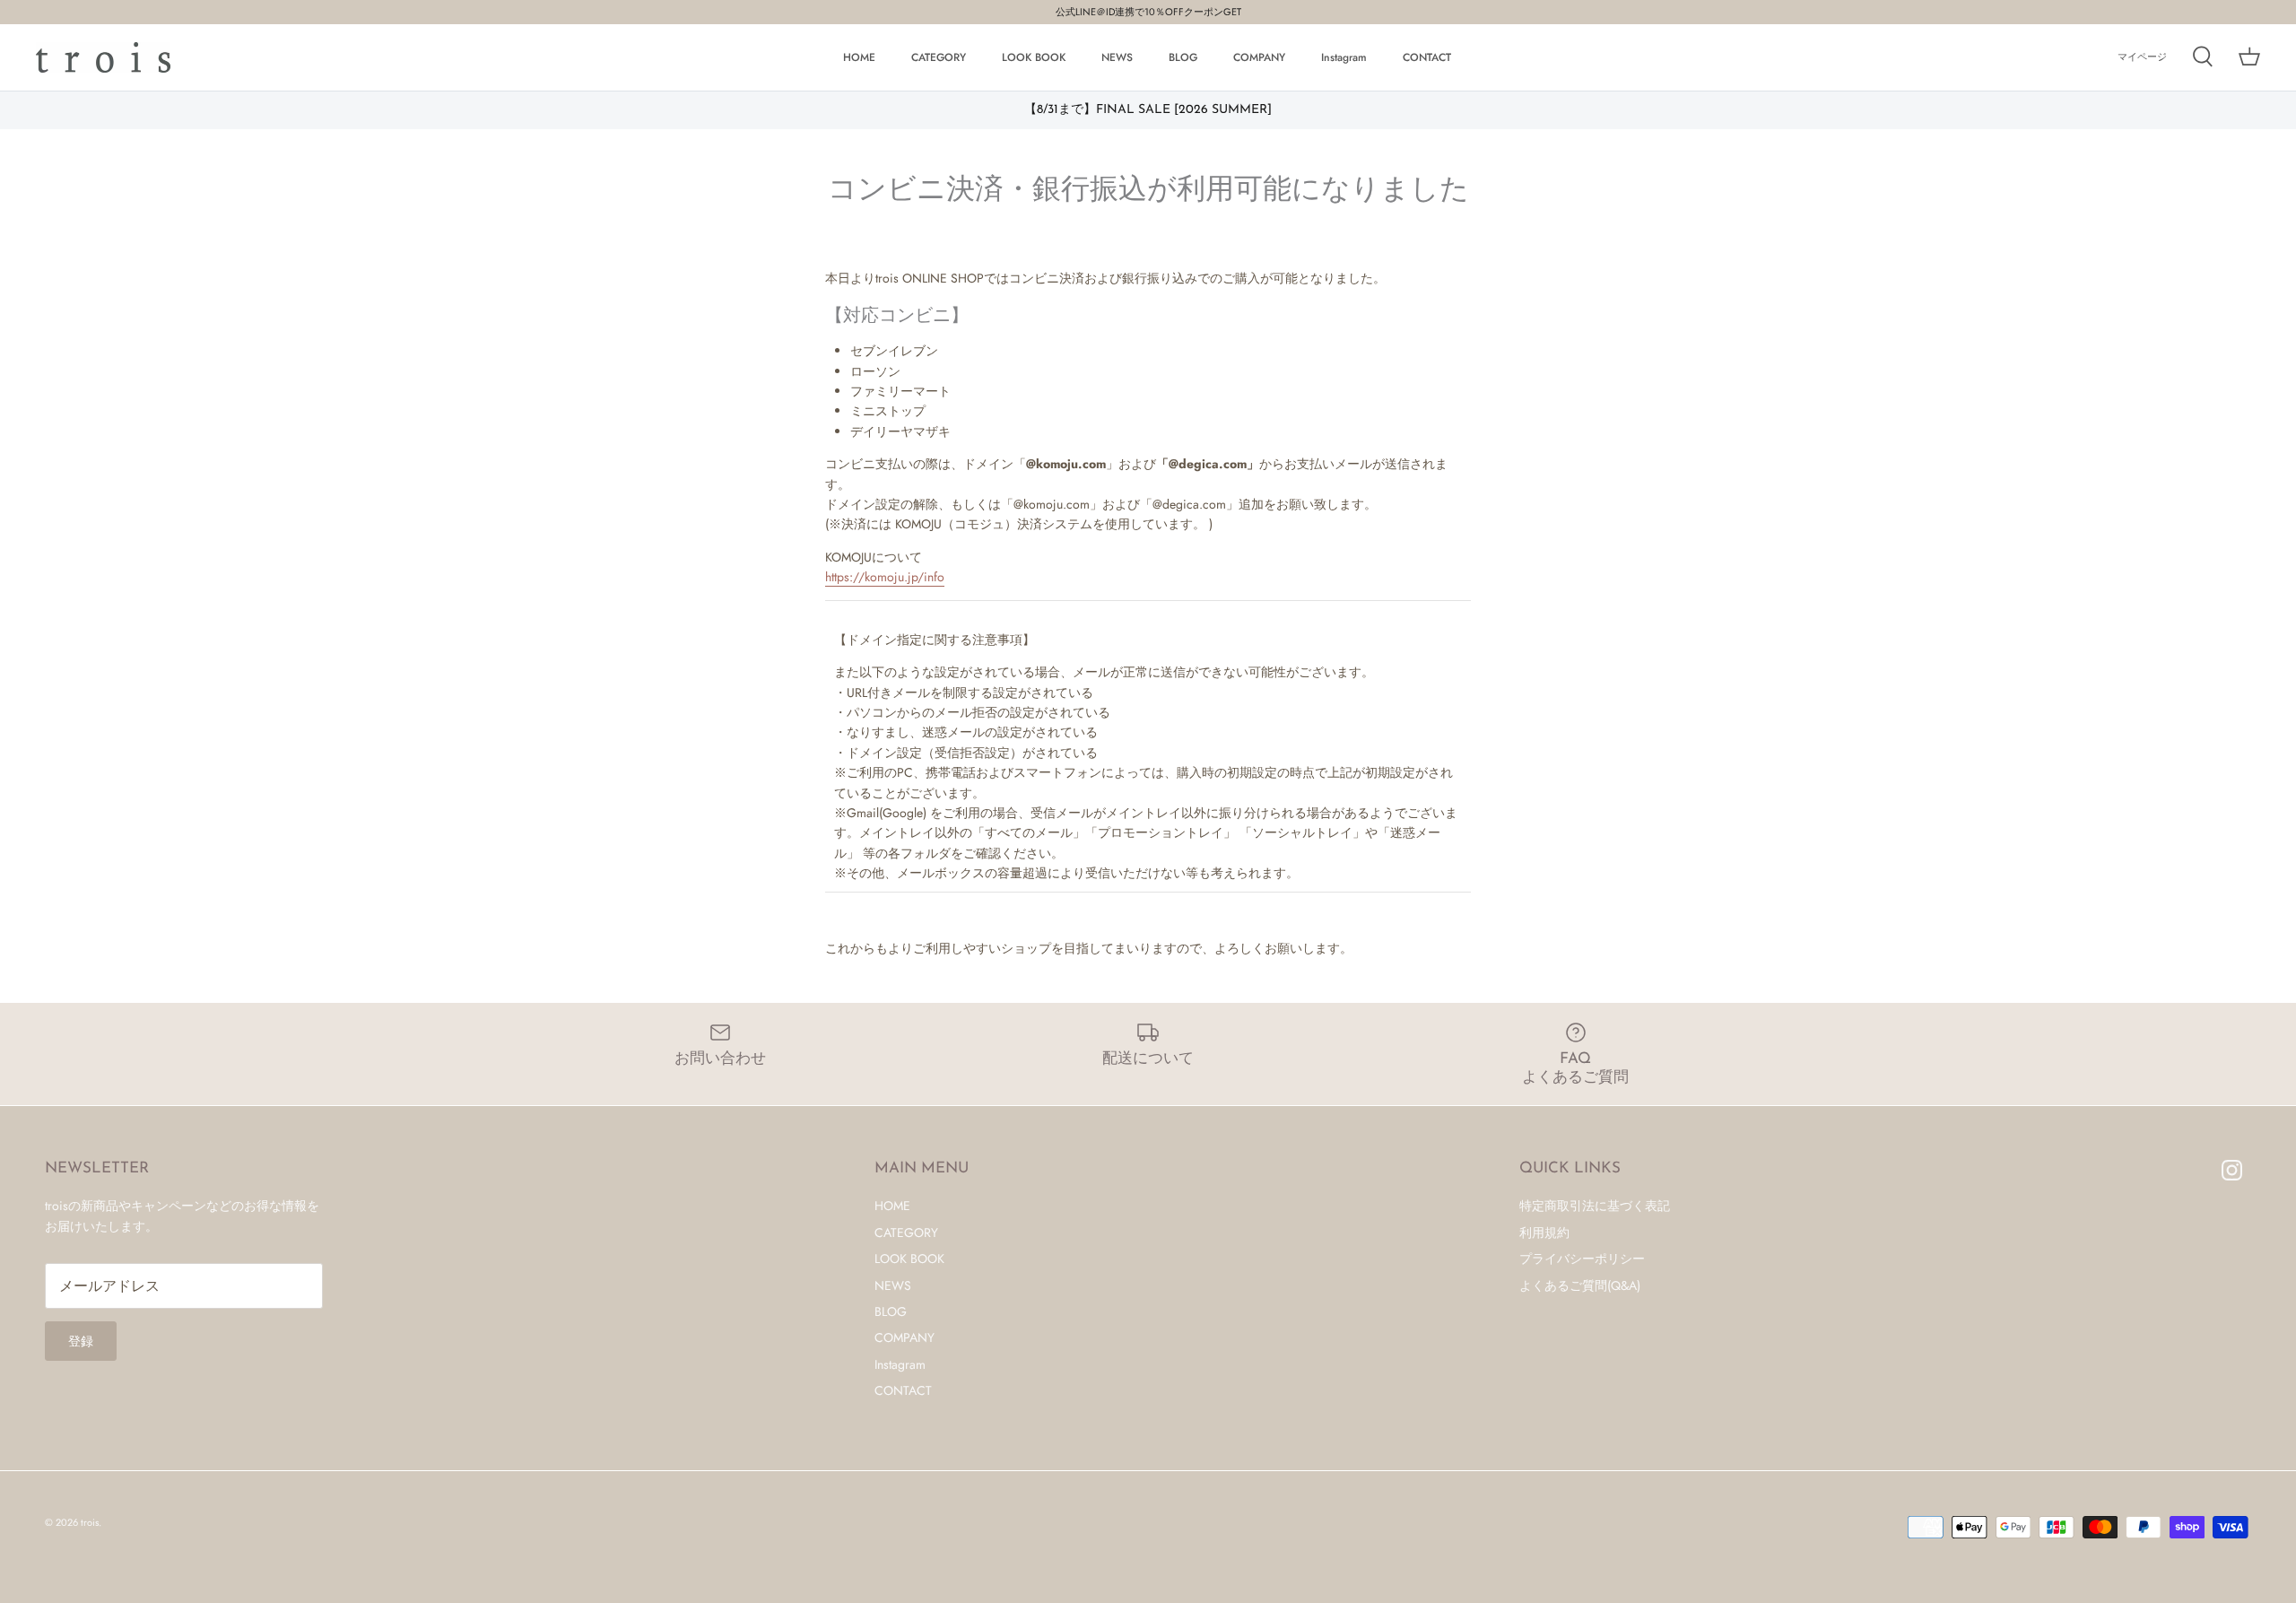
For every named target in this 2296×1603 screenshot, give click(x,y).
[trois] (103, 57)
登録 (81, 1341)
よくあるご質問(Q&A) (1580, 1285)
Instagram (1344, 57)
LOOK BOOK (1034, 57)
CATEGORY (939, 57)
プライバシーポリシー (1582, 1259)
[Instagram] (2232, 1170)
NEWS (1117, 57)
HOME (859, 57)
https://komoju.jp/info (885, 577)
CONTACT (1427, 57)
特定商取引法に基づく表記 (1595, 1206)
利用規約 (1544, 1233)
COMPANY (1259, 57)
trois (90, 1522)
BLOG (1183, 57)
